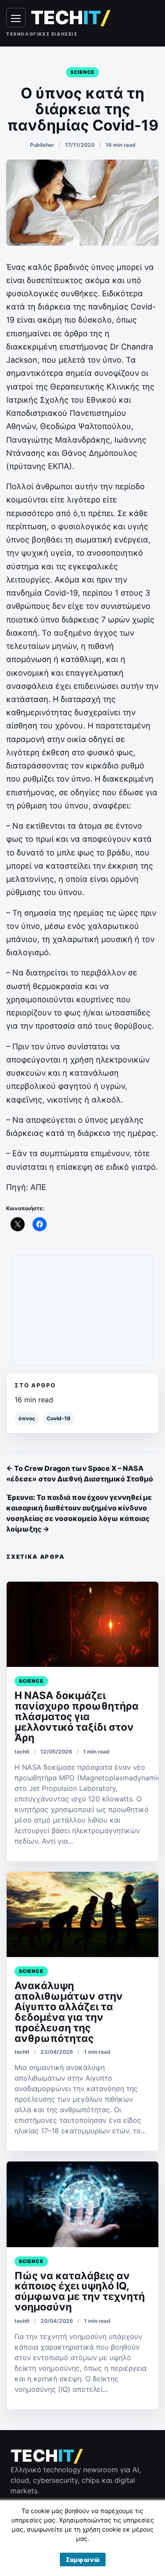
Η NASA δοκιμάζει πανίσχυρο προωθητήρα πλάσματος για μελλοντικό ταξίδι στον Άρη (77, 1717)
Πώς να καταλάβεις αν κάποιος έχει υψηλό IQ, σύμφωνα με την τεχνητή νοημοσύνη (80, 2292)
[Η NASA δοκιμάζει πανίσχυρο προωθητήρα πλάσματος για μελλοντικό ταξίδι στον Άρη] (82, 1624)
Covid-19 (59, 1418)
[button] (83, 2560)
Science (83, 72)
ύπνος (27, 1418)
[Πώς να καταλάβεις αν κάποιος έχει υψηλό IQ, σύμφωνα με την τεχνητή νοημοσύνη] (82, 2204)
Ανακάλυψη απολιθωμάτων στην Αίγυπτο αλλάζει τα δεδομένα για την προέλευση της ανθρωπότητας (69, 2012)
